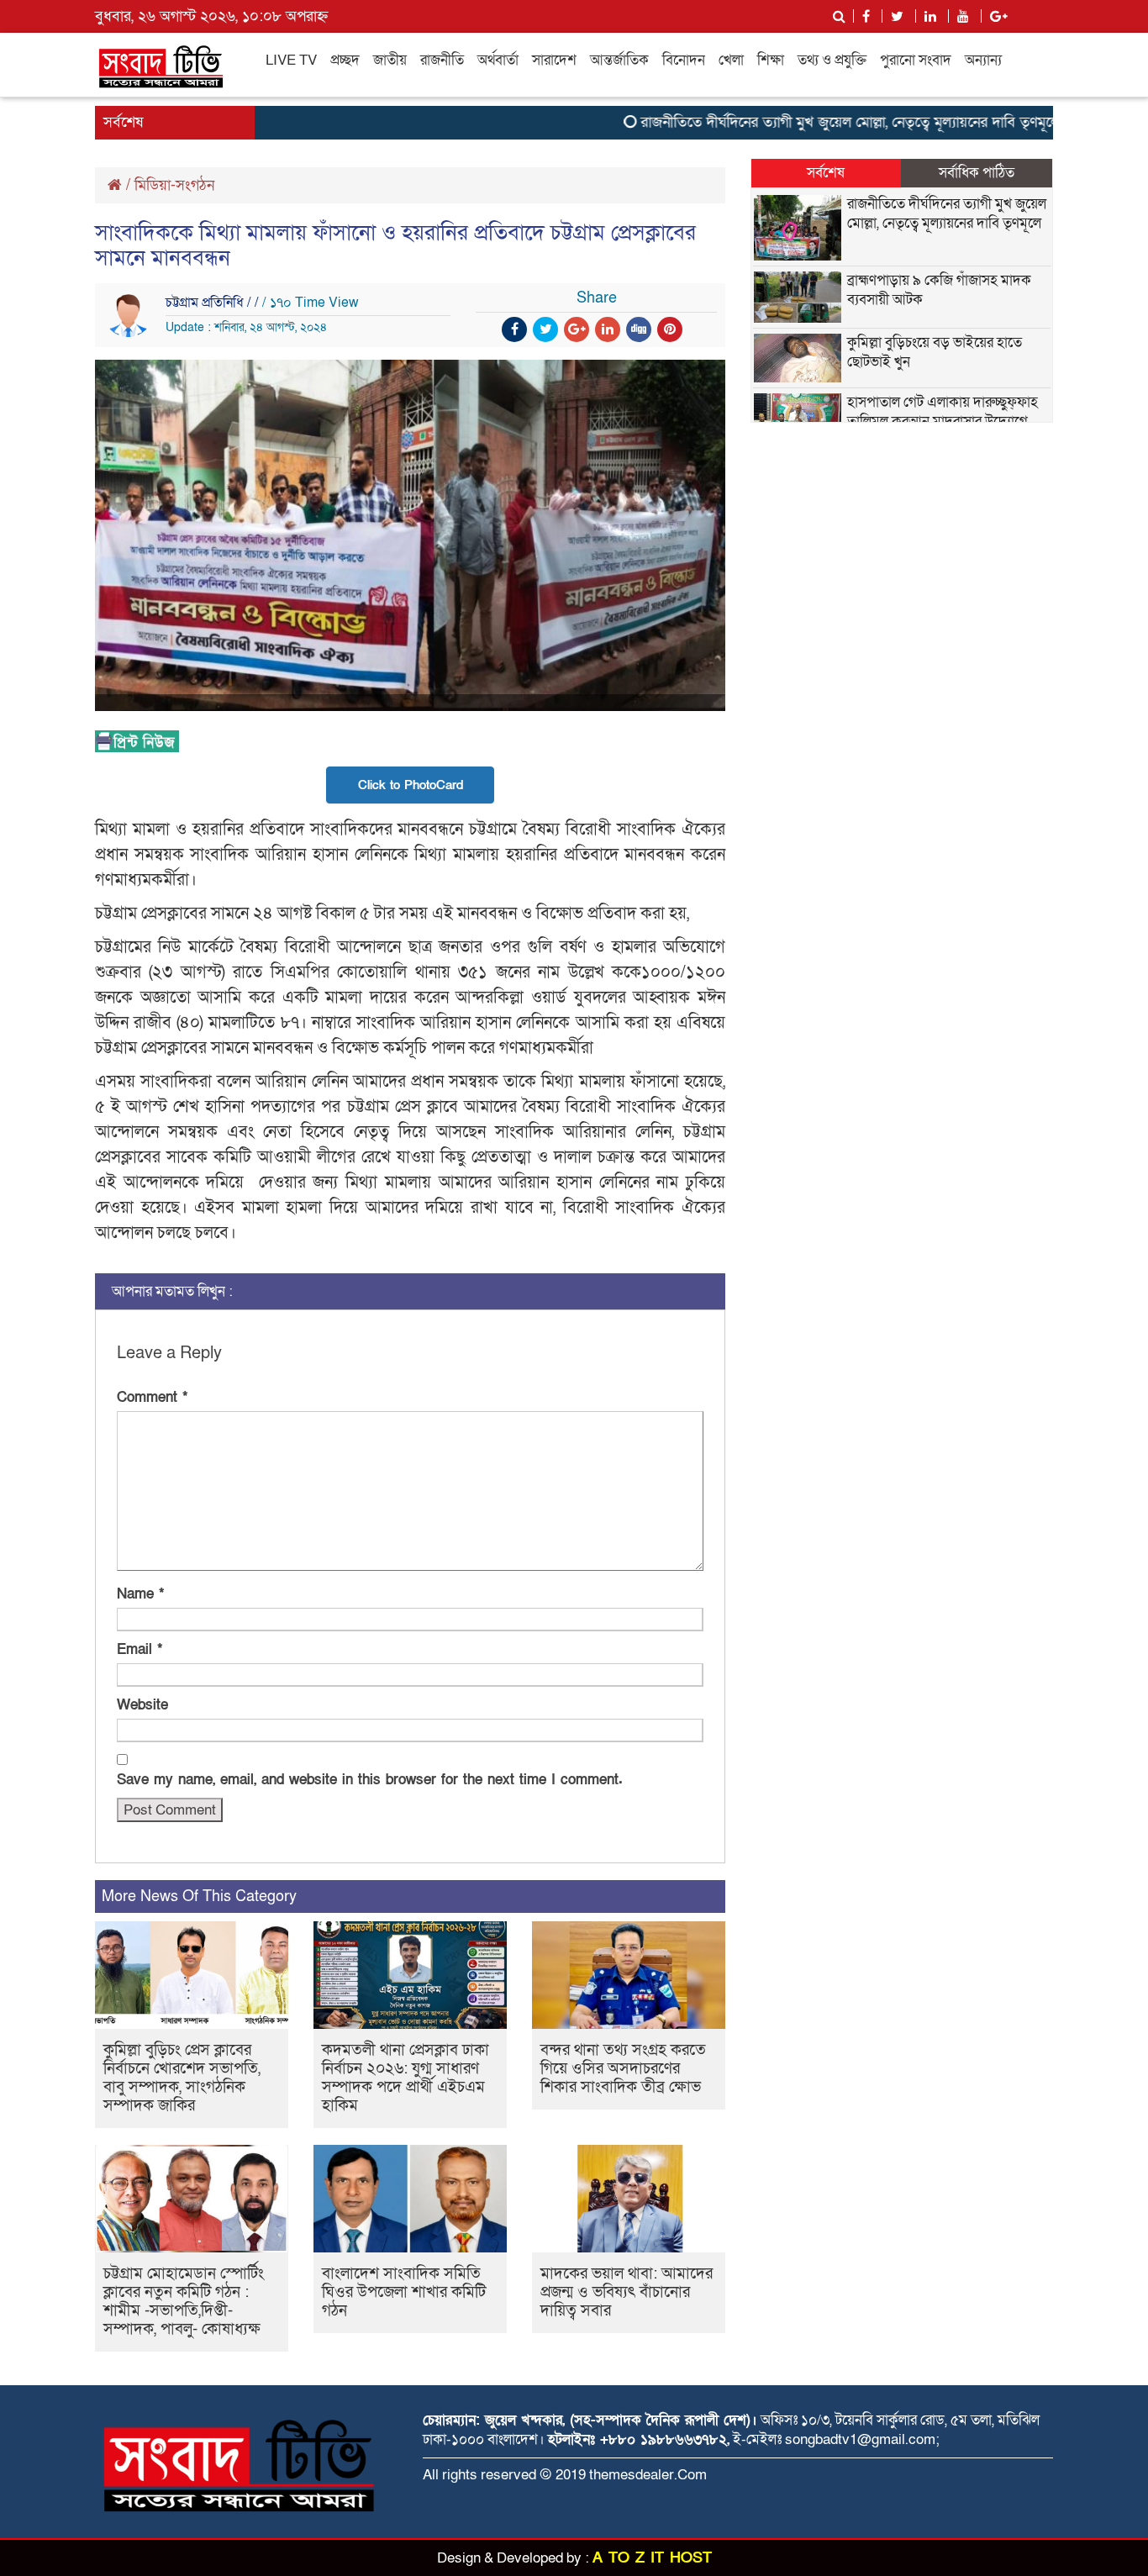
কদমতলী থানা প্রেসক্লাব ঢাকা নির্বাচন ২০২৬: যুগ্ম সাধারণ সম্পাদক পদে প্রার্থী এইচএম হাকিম (405, 2078)
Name (140, 1594)
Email (140, 1649)
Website (142, 1705)
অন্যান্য (983, 60)
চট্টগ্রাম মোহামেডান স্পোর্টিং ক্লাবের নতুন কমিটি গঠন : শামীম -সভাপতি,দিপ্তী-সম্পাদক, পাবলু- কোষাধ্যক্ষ (184, 2302)
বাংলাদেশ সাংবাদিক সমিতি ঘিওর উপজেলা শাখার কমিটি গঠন (404, 2292)
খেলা (731, 60)
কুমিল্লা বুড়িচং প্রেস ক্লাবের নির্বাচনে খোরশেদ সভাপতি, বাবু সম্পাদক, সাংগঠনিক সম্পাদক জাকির (182, 2078)
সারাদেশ (554, 60)
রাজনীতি (442, 60)
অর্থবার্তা (498, 60)
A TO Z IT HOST (652, 2558)
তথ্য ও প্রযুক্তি (832, 60)
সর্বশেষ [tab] (826, 173)
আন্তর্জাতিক (619, 60)
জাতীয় (390, 60)
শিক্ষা (771, 60)
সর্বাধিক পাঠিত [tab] (977, 173)
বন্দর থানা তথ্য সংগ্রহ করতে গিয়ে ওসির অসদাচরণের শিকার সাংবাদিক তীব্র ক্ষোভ (623, 2069)
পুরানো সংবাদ (916, 60)
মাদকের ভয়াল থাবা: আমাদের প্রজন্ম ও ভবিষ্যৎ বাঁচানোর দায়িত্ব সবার (627, 2292)
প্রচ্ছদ (345, 60)
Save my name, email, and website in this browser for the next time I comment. (370, 1780)
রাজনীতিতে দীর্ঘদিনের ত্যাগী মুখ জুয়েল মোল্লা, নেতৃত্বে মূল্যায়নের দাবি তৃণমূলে (815, 122)
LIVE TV (291, 60)
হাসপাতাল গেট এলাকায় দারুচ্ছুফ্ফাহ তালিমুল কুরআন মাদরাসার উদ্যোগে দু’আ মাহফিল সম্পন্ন (943, 421)
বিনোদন (684, 60)
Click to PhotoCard (411, 785)
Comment (152, 1397)
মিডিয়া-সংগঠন (174, 185)
